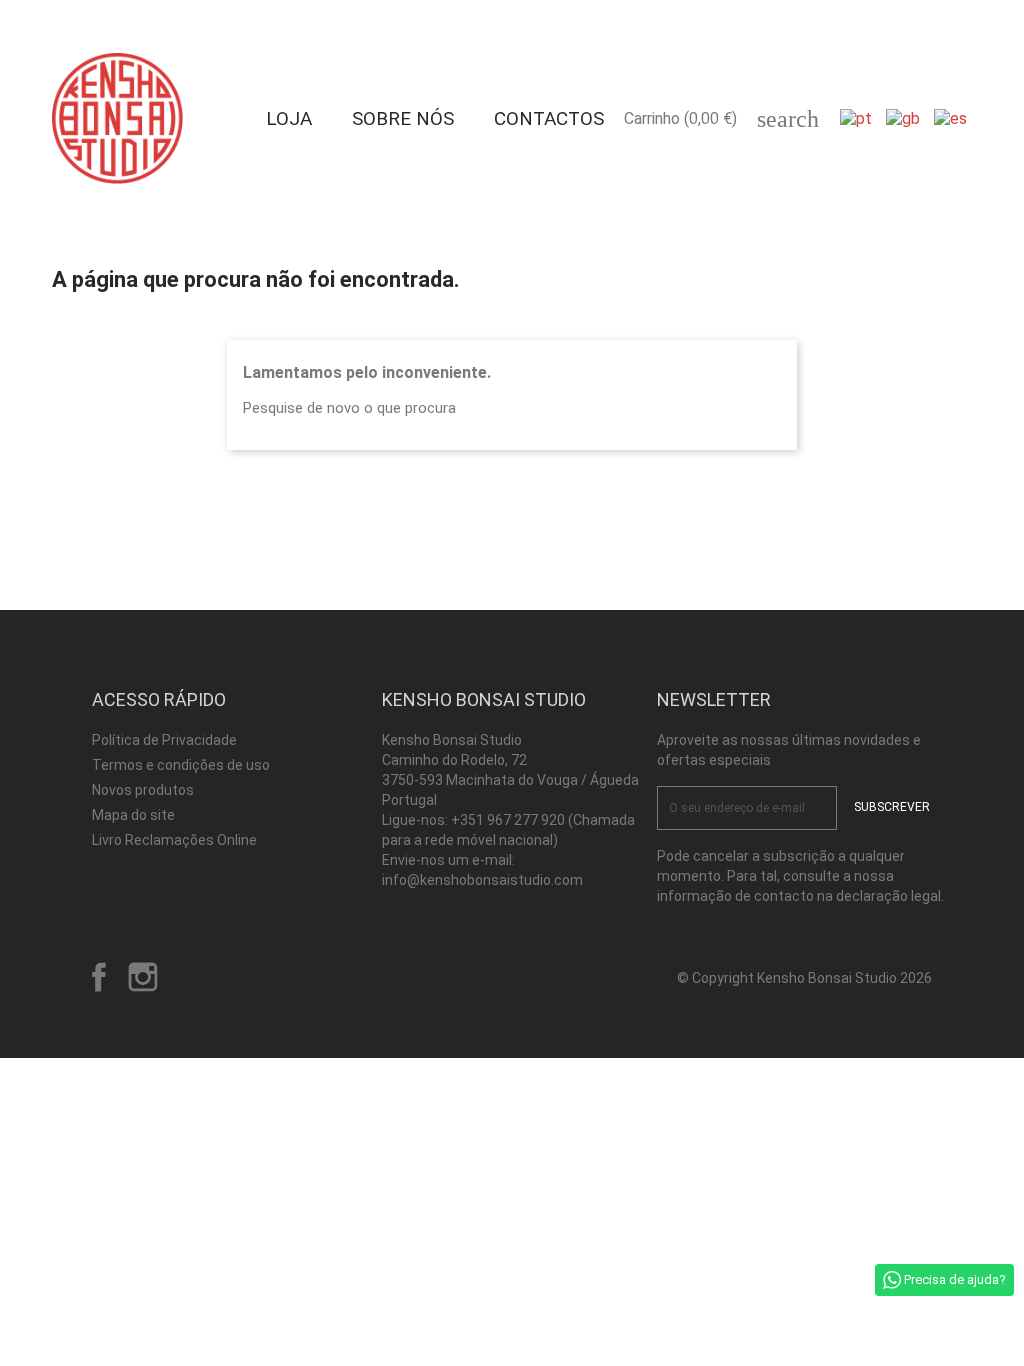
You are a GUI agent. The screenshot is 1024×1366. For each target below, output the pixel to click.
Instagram (143, 977)
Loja (289, 118)
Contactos (549, 118)
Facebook (99, 977)
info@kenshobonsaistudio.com (482, 880)
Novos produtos (143, 790)
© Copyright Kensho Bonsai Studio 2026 (804, 978)
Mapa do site (133, 815)
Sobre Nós (403, 118)
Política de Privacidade (164, 740)
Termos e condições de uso (181, 765)
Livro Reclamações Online (174, 840)
